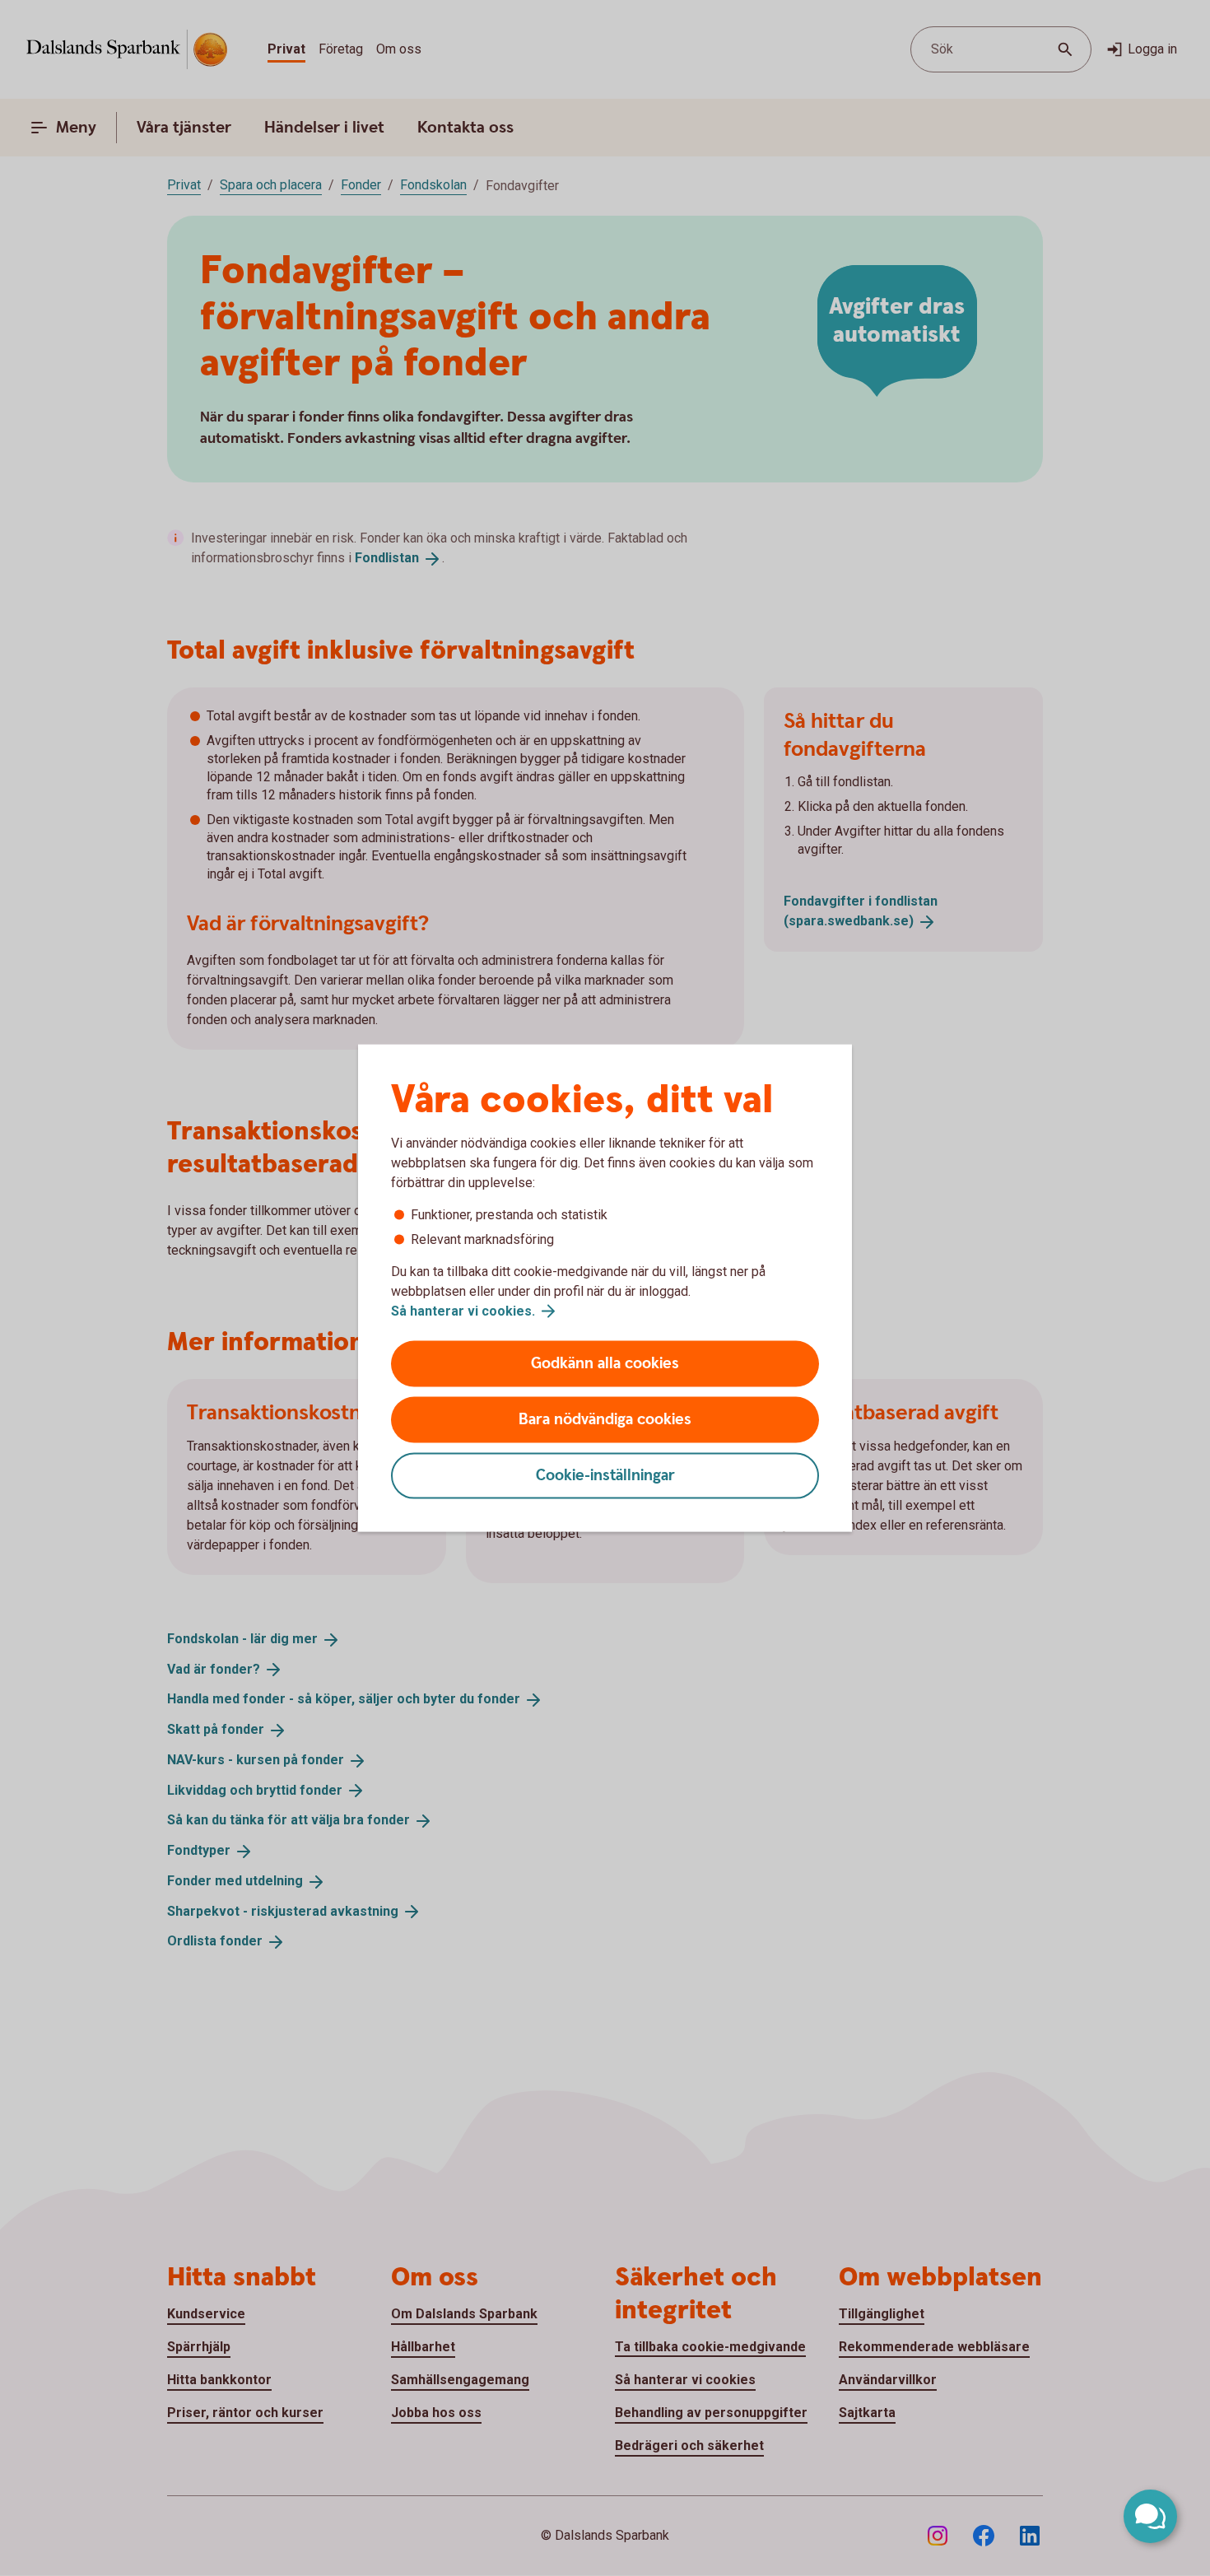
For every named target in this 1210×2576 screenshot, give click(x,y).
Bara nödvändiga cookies (605, 1420)
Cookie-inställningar (605, 1476)
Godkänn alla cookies (605, 1364)
